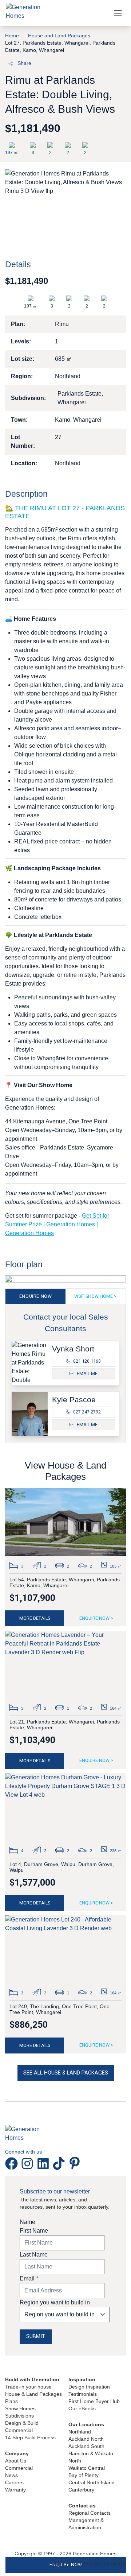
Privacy (61, 2564)
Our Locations (86, 2424)
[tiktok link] (60, 2163)
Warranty (15, 2490)
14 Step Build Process (30, 2437)
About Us (16, 2461)
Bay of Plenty (84, 2475)
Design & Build (22, 2423)
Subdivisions (19, 2416)
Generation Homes (95, 2554)
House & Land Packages (33, 2394)
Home (12, 36)
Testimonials (83, 2394)
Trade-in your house (28, 2387)
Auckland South (86, 2446)
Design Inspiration (89, 2387)
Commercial (19, 2430)
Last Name (34, 2255)
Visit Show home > (95, 1296)
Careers (14, 2482)
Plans (11, 2401)
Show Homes (20, 2408)
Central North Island (92, 2482)
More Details (35, 1618)
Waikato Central (87, 2468)
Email (29, 2278)
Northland (80, 2432)
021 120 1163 (87, 1361)
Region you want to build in (55, 2302)
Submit (36, 2336)
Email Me (87, 1373)
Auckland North (86, 2439)
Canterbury (81, 2490)
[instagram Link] (29, 2163)
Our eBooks (82, 2408)
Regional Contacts (90, 2513)
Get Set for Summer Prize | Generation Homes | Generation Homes (57, 1224)
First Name (34, 2231)
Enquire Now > (96, 1618)
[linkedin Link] (45, 2163)
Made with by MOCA (101, 2564)
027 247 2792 (87, 1412)
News (11, 2475)
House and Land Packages (59, 36)
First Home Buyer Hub (94, 2401)
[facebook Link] (13, 2163)
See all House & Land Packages (66, 2073)
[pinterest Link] (75, 2163)
